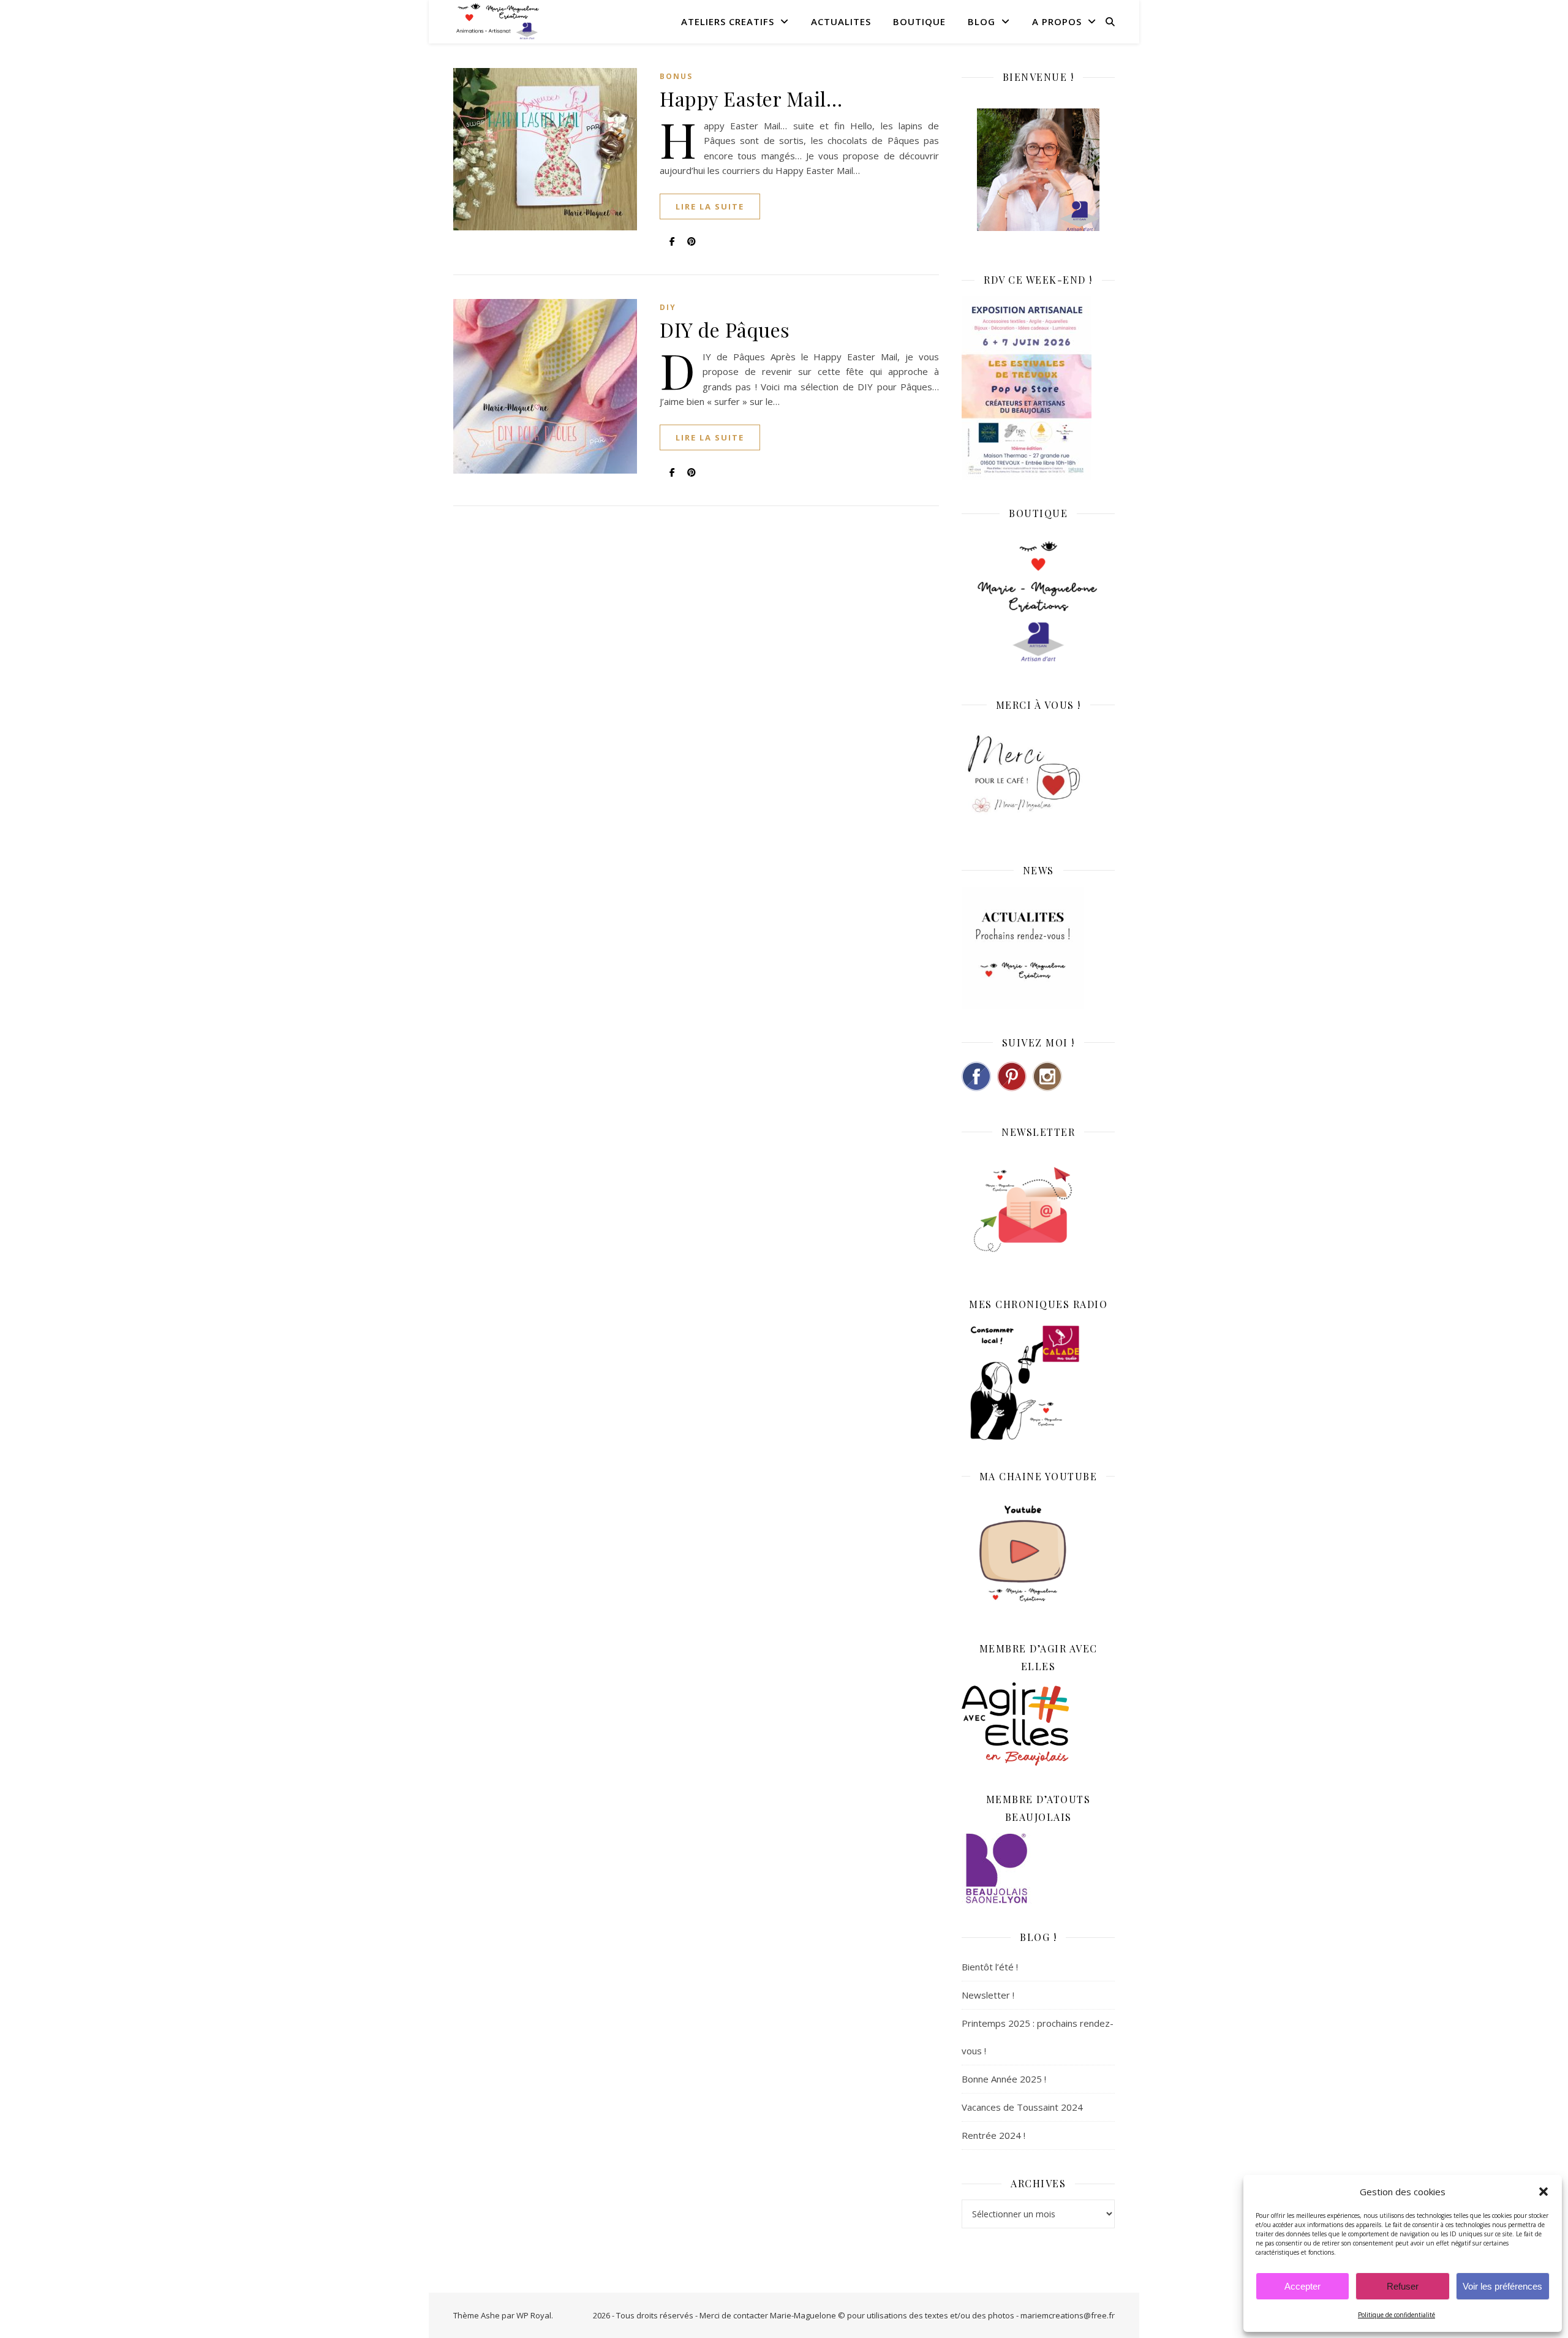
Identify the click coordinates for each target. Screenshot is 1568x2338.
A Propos (1057, 21)
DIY (668, 307)
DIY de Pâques (725, 329)
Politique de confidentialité (1396, 2315)
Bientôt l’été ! (990, 1967)
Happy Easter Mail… (751, 98)
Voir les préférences (1502, 2286)
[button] (1543, 2192)
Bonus (676, 76)
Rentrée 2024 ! (993, 2135)
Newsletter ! (988, 1995)
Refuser (1403, 2286)
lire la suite (710, 206)
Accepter (1302, 2286)
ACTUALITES (841, 21)
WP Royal (534, 2315)
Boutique (919, 21)
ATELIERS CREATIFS (728, 21)
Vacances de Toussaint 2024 (1022, 2107)
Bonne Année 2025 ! (1004, 2079)
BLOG (982, 21)
